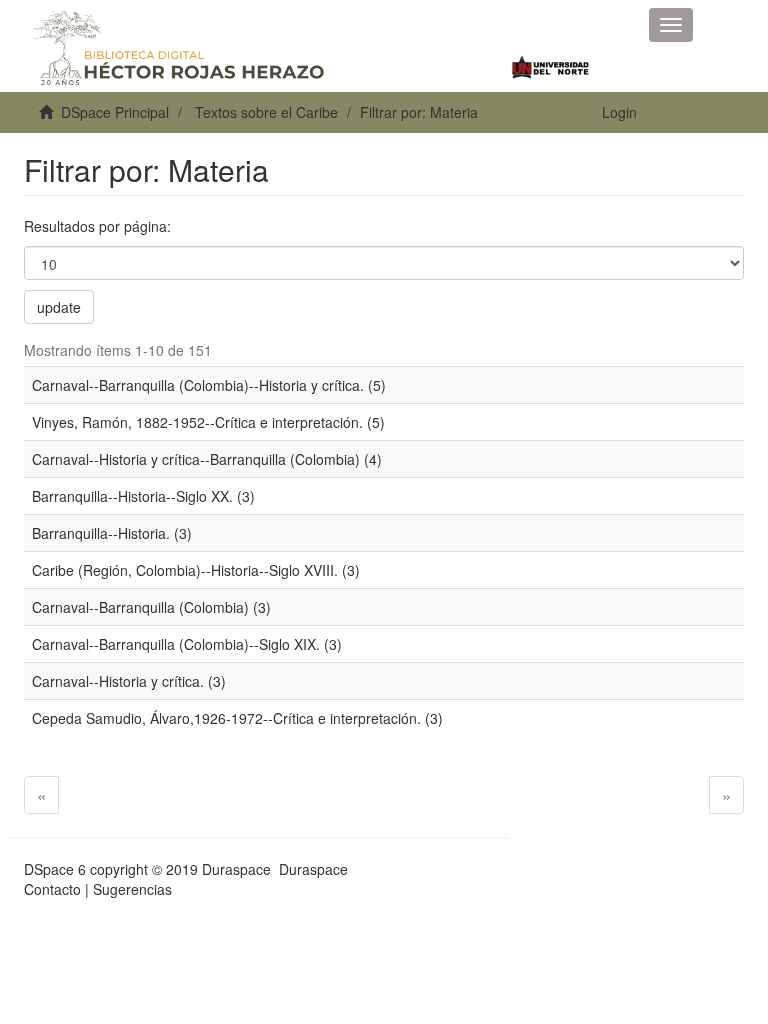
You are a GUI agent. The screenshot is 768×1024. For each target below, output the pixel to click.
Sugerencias (132, 889)
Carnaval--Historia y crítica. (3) (129, 681)
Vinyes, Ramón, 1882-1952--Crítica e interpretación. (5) (208, 422)
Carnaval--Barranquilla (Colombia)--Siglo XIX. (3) (187, 644)
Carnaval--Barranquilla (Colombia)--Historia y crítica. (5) (209, 385)
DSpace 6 (55, 869)
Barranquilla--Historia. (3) (112, 533)
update (59, 307)
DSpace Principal (115, 112)
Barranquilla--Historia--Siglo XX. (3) (143, 496)
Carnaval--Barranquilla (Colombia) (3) (151, 607)
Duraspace (313, 869)
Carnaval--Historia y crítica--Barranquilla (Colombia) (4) (207, 459)
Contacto (52, 889)
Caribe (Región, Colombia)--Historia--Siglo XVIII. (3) (196, 570)
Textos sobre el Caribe (266, 112)
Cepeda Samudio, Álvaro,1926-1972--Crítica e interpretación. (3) (237, 718)
